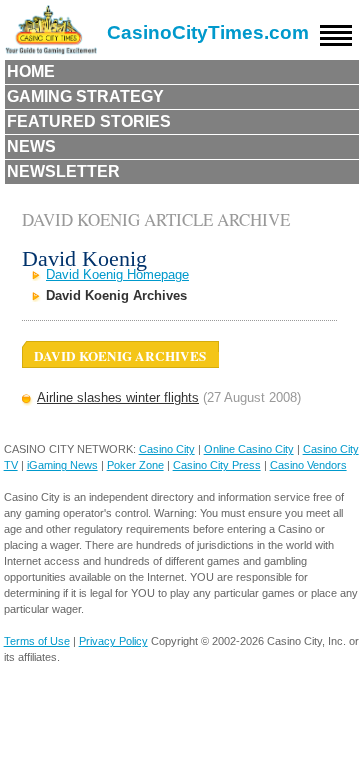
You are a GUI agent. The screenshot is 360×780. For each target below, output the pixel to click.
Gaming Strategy (85, 96)
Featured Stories (89, 121)
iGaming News (62, 465)
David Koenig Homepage (117, 274)
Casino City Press (217, 465)
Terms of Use (37, 641)
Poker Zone (135, 465)
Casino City (167, 449)
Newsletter (63, 171)
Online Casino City (249, 449)
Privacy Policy (113, 641)
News (31, 146)
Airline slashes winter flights (118, 397)
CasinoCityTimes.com (208, 32)
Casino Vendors (308, 465)
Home (31, 71)
